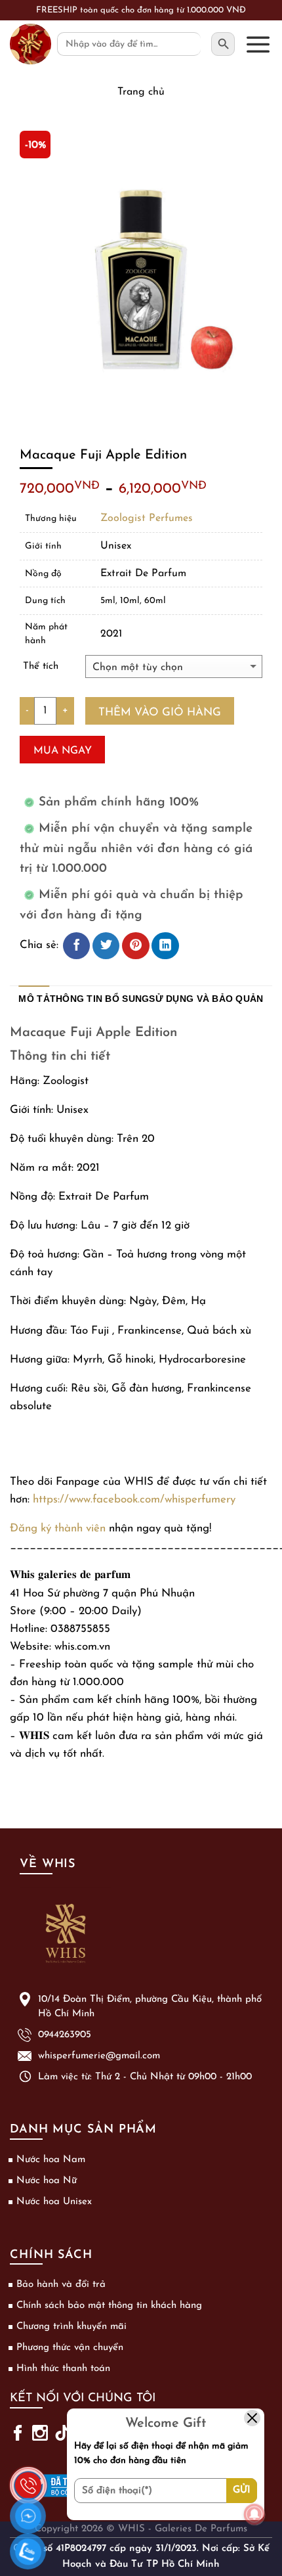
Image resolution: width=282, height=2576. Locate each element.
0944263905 (65, 2035)
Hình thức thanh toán (63, 2369)
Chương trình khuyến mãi (71, 2327)
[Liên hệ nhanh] (28, 2477)
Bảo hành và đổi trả (61, 2285)
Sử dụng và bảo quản (206, 999)
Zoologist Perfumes (147, 518)
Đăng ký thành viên (58, 1528)
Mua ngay (63, 751)
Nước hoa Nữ (47, 2181)
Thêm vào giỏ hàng (160, 712)
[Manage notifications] (254, 2514)
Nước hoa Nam (51, 2160)
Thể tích (41, 667)
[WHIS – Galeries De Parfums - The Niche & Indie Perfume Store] (30, 44)
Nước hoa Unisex (54, 2202)
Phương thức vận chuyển (70, 2348)
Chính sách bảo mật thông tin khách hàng (109, 2306)
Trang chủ (141, 92)
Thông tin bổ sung (100, 999)
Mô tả (34, 999)
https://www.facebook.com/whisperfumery (134, 1500)
